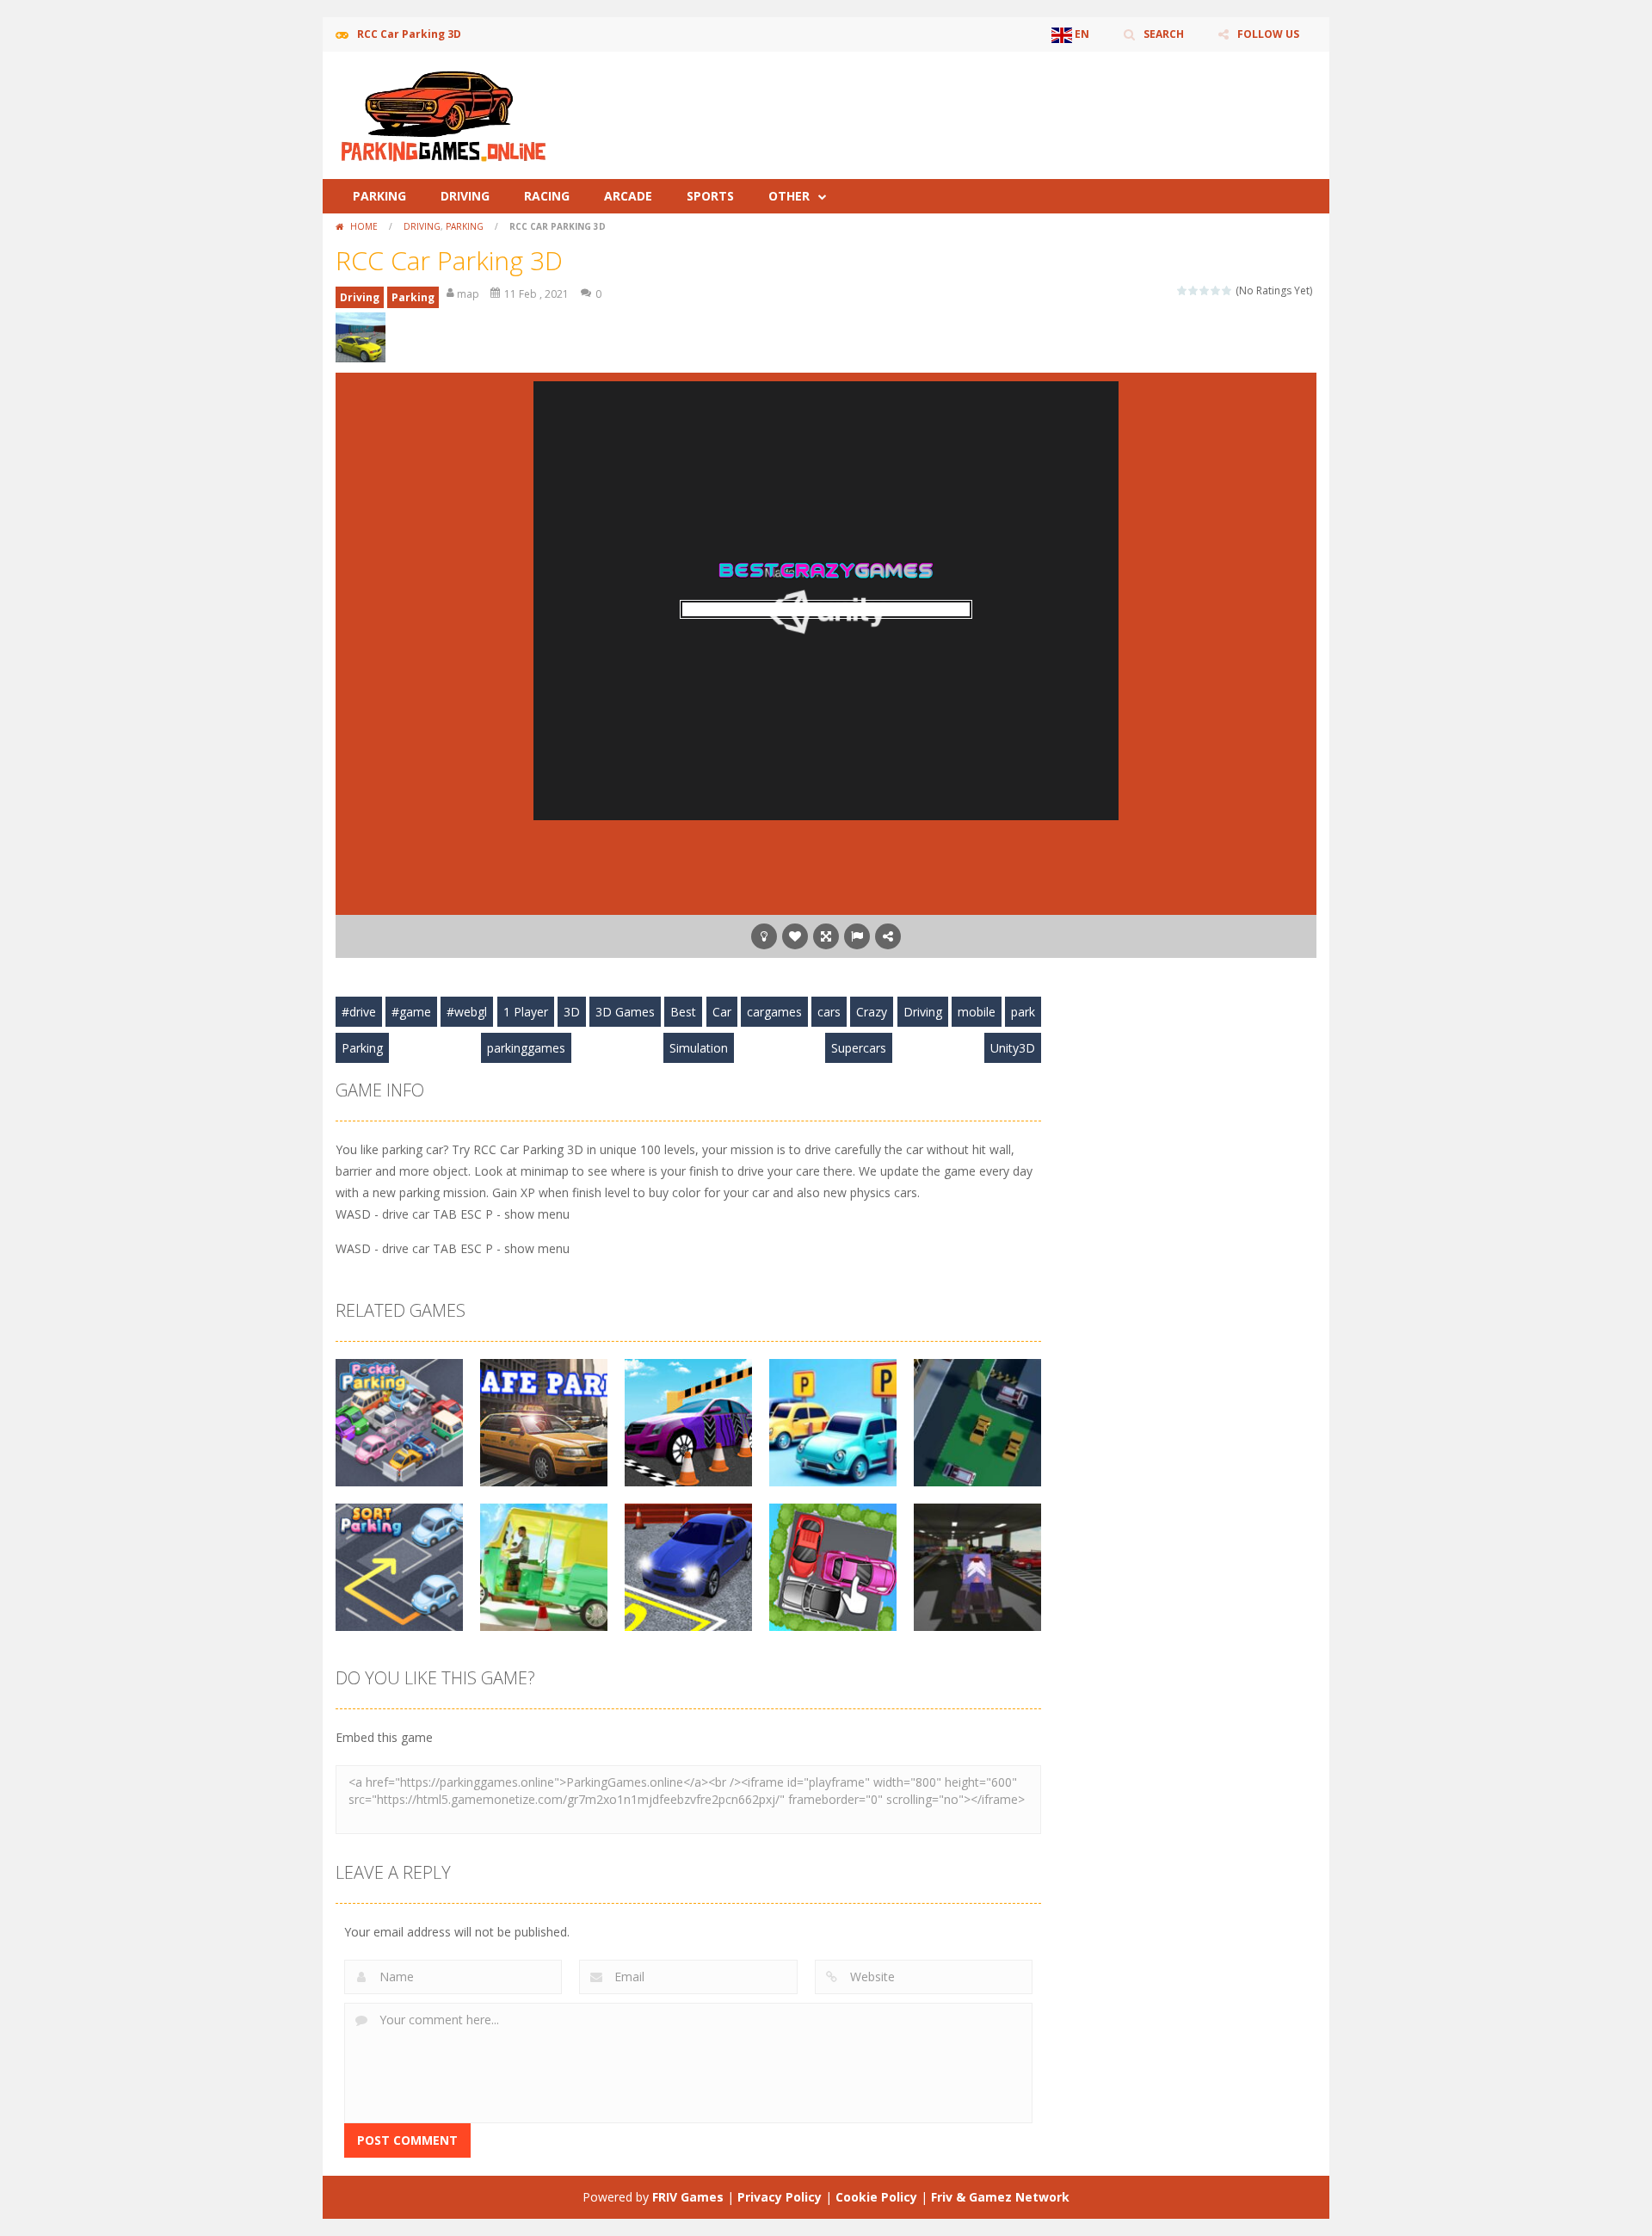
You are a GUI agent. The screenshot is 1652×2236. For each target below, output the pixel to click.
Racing (547, 196)
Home (364, 226)
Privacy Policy (780, 2197)
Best (683, 1012)
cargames (774, 1012)
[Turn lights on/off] (764, 936)
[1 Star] (1183, 290)
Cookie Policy (876, 2197)
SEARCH (1164, 34)
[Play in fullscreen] (826, 936)
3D (572, 1012)
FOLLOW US (1268, 34)
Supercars (859, 1048)
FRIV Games (688, 2197)
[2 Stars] (1194, 290)
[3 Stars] (1205, 290)
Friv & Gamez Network (1000, 2197)
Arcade (628, 196)
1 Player (526, 1012)
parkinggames (526, 1048)
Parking (379, 196)
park (1023, 1012)
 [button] (857, 936)
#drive (359, 1012)
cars (829, 1012)
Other (789, 196)
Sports (710, 196)
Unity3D (1013, 1048)
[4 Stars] (1216, 290)
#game (411, 1012)
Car (722, 1012)
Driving (465, 196)
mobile (977, 1012)
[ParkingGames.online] (443, 114)
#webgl (467, 1012)
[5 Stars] (1227, 290)
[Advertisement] (1003, 103)
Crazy (872, 1012)
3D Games (625, 1012)
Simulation (699, 1048)
